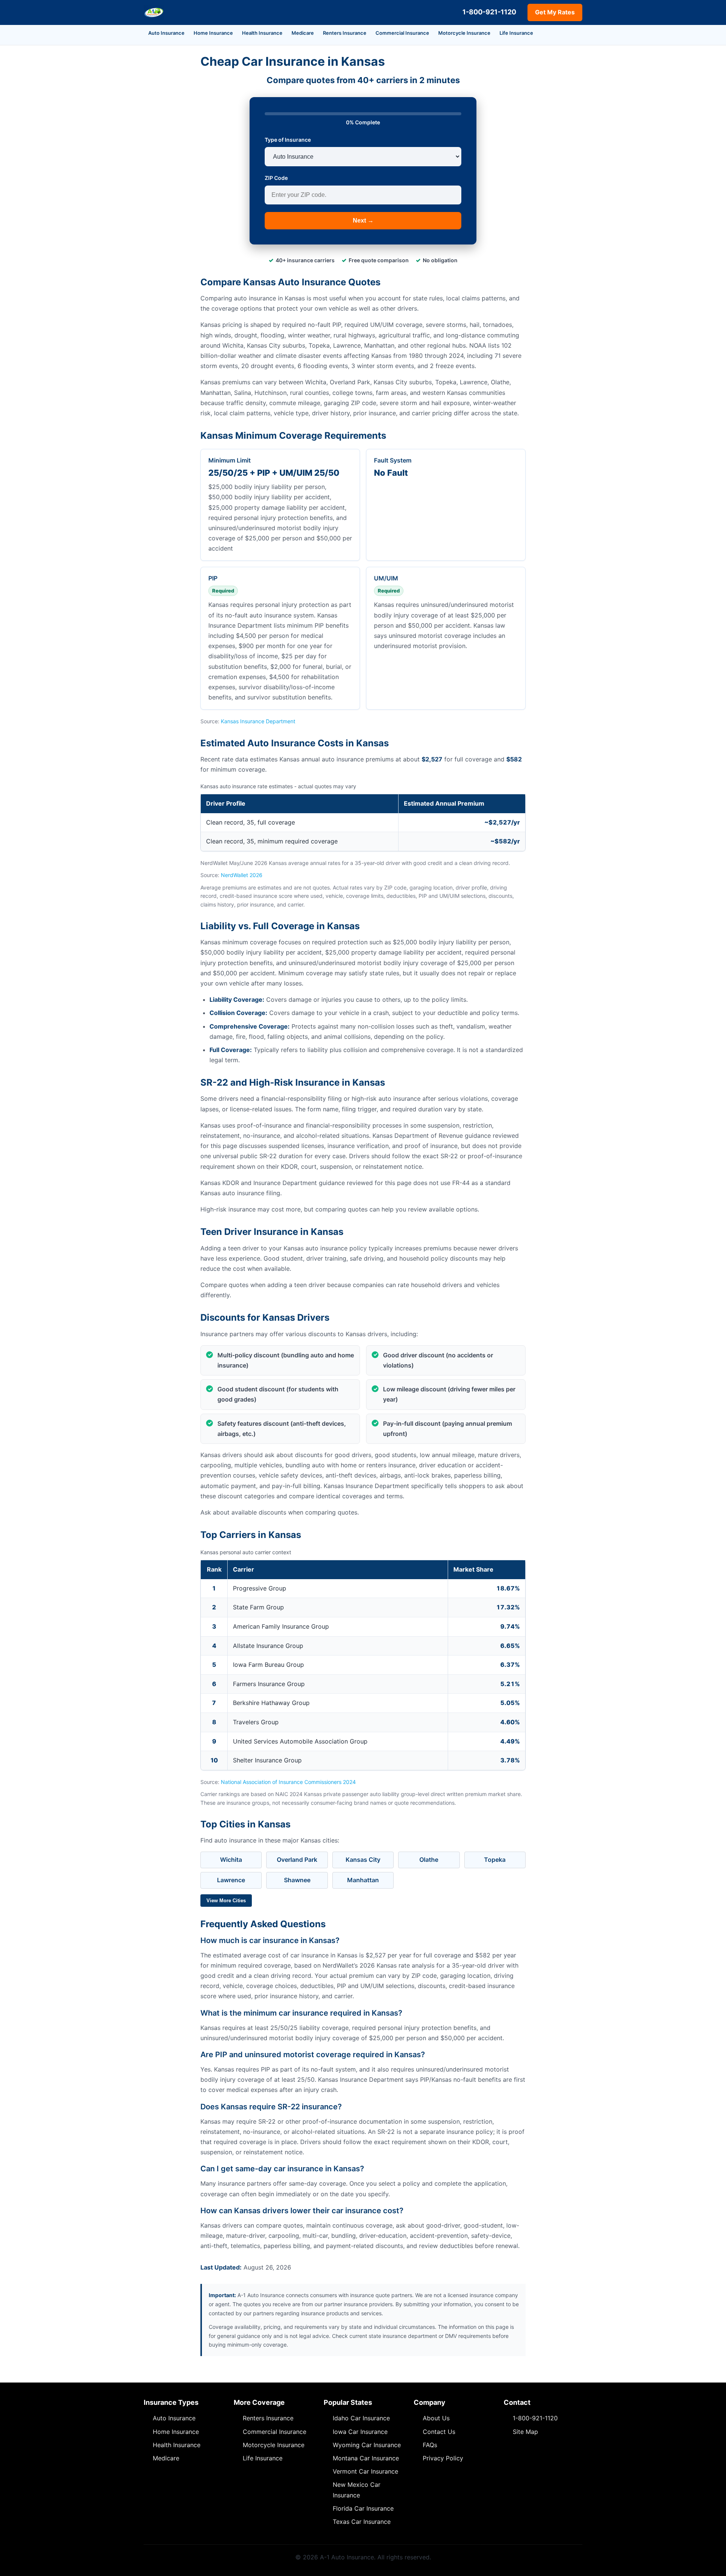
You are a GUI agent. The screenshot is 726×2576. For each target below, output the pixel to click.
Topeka (495, 1860)
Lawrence (231, 1880)
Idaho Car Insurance (361, 2418)
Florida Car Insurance (363, 2508)
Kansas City (363, 1860)
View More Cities (226, 1901)
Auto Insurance (166, 33)
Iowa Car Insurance (360, 2432)
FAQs (430, 2445)
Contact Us (439, 2432)
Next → (363, 220)
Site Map (525, 2432)
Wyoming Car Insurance (367, 2445)
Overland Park (297, 1860)
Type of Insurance (288, 140)
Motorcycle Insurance (464, 33)
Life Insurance (516, 33)
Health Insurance (262, 33)
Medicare (303, 33)
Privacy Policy (443, 2458)
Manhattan (363, 1880)
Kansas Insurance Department (258, 721)
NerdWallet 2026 (242, 875)
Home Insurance (213, 33)
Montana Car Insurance (366, 2458)
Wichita (231, 1860)
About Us (436, 2418)
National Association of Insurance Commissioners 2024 (288, 1782)
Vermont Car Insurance (365, 2471)
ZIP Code (276, 178)
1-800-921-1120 (489, 12)
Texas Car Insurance (362, 2522)
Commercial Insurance (402, 33)
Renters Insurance (345, 33)
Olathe (429, 1860)
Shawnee (297, 1880)
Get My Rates (555, 12)
